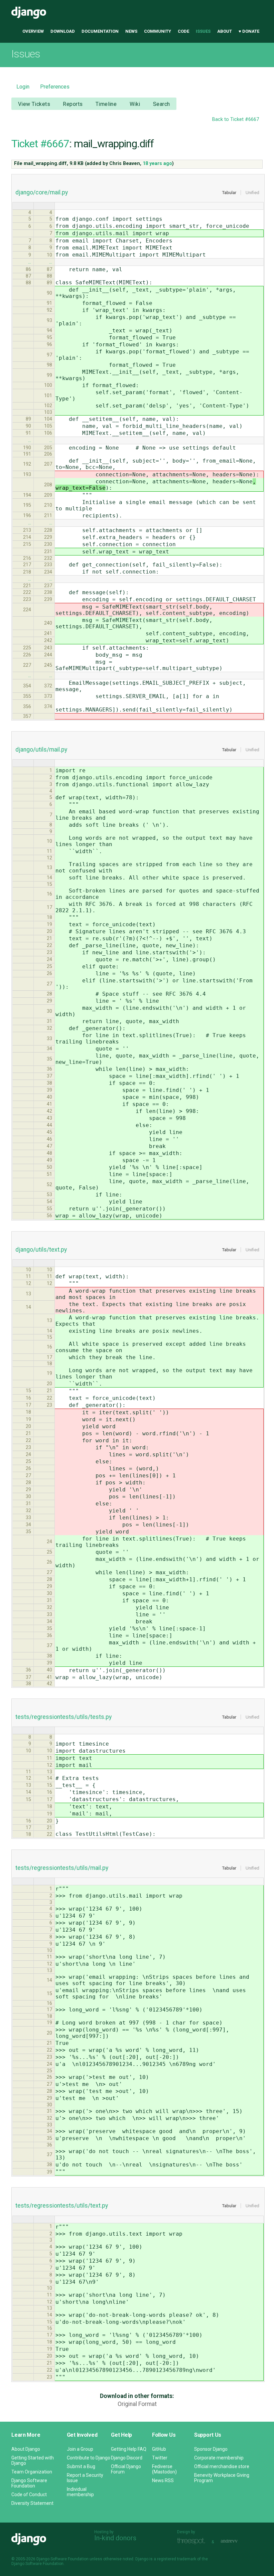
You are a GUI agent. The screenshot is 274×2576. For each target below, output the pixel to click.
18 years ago (157, 164)
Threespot (193, 2541)
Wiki (135, 104)
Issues (203, 31)
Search (162, 104)
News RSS (163, 2480)
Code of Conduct (29, 2494)
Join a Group (80, 2449)
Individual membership (80, 2492)
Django (29, 13)
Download (63, 31)
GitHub (159, 2449)
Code (183, 31)
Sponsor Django (211, 2449)
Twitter (160, 2458)
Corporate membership (219, 2458)
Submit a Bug (81, 2466)
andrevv (237, 2541)
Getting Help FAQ (129, 2449)
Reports (73, 104)
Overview (33, 31)
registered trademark (177, 2559)
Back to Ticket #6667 (236, 119)
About (225, 31)
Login (23, 87)
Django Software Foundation (29, 2483)
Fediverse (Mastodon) (164, 2469)
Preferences (55, 87)
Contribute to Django (89, 2458)
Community (158, 31)
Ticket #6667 (40, 144)
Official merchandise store (222, 2466)
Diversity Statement (32, 2503)
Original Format (137, 2404)
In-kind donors (115, 2538)
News (131, 31)
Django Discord (127, 2458)
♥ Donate (249, 31)
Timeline (106, 104)
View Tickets (34, 104)
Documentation (100, 31)
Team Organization (32, 2472)
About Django (26, 2449)
